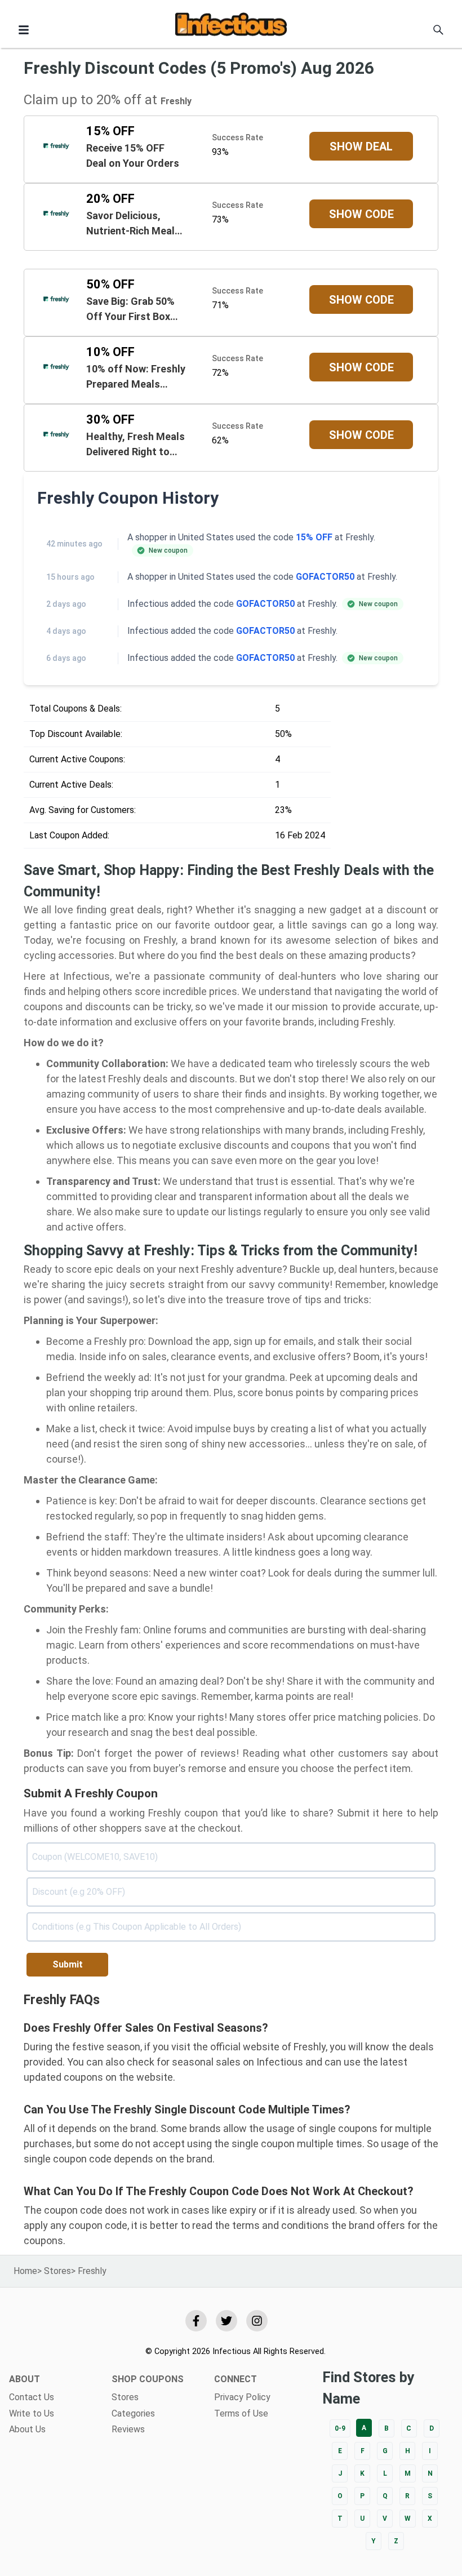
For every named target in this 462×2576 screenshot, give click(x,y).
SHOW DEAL (361, 146)
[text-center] (438, 30)
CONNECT (236, 2379)
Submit (68, 1964)
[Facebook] (196, 2321)
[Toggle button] (24, 30)
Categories (133, 2413)
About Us (27, 2429)
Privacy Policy (242, 2397)
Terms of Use (241, 2413)
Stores (57, 2271)
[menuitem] (51, 2397)
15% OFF (314, 537)
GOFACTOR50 (325, 577)
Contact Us (32, 2397)
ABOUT (25, 2379)
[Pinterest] (257, 2321)
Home (25, 2271)
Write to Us (32, 2413)
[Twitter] (226, 2321)
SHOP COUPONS (148, 2379)
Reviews (128, 2429)
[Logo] (231, 26)
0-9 (340, 2428)
